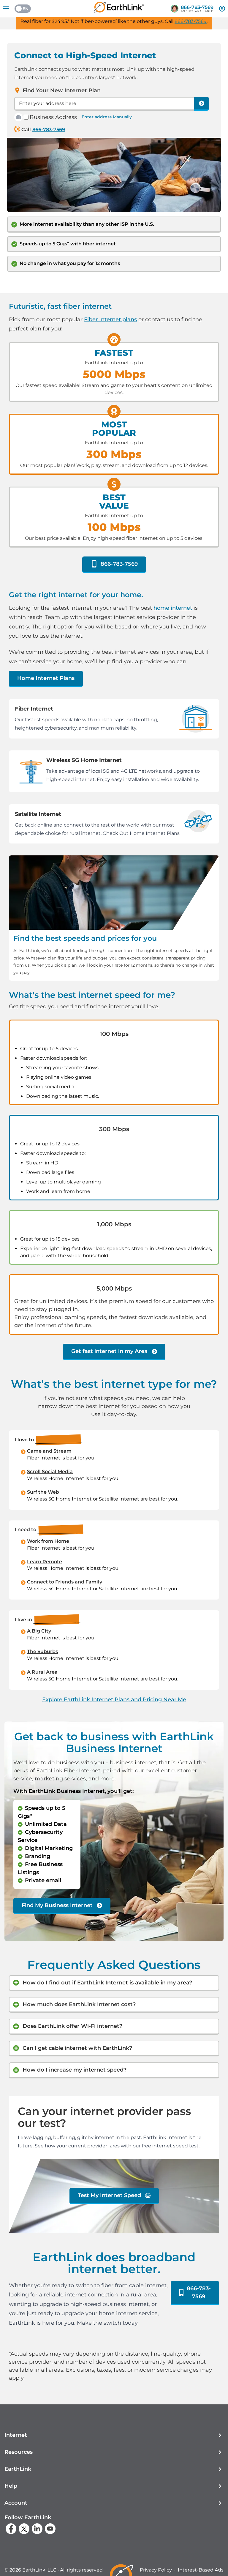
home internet (173, 608)
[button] (114, 2435)
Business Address (53, 117)
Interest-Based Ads (201, 2570)
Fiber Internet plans (110, 319)
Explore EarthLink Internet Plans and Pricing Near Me (114, 1699)
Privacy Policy (156, 2570)
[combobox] (104, 104)
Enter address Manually (107, 117)
